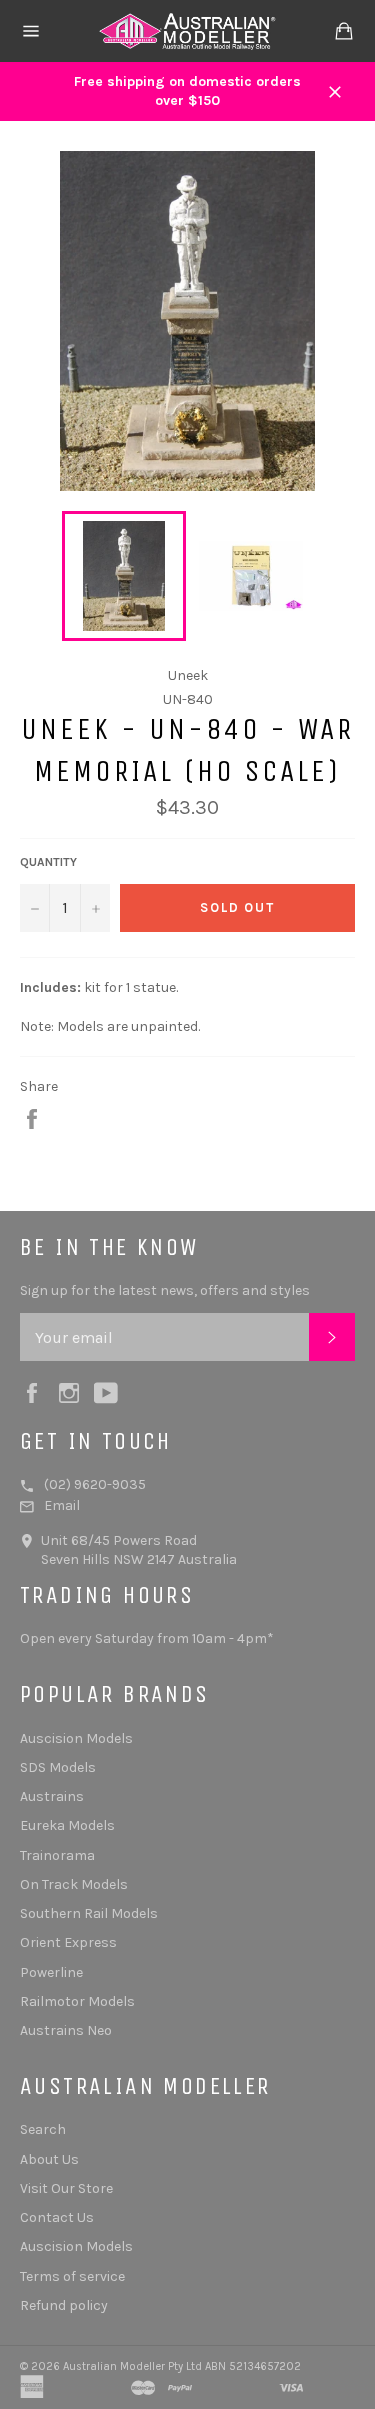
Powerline (51, 1972)
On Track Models (74, 1884)
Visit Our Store (66, 2188)
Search (43, 2129)
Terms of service (72, 2276)
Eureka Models (67, 1825)
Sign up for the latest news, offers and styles (165, 1290)
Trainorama (57, 1855)
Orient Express (68, 1942)
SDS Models (58, 1767)
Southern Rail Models (89, 1913)
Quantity (48, 862)
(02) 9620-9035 (95, 1484)
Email (62, 1505)
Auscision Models (76, 1738)
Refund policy (64, 2305)
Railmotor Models (77, 2001)
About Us (49, 2159)
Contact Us (57, 2217)
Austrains (52, 1796)
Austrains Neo (66, 2030)
